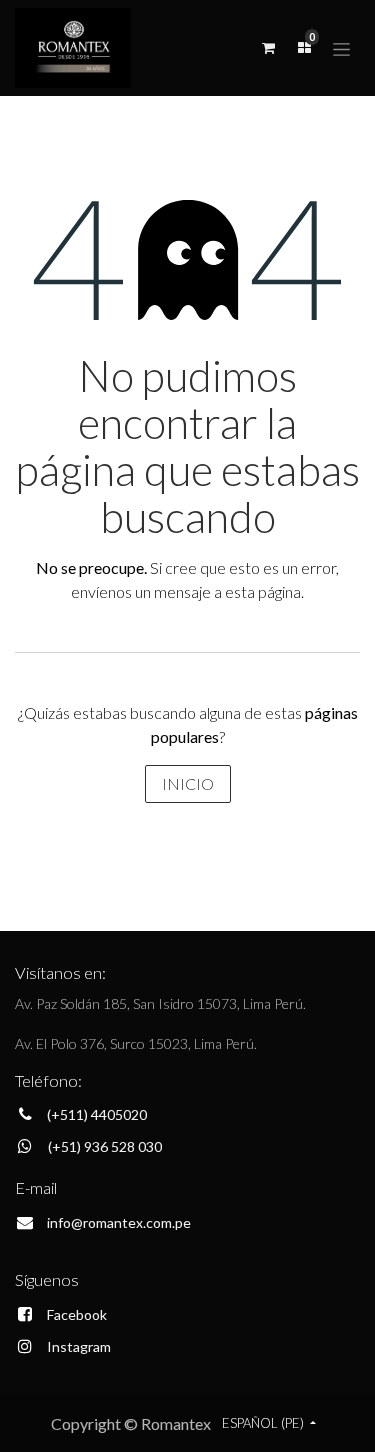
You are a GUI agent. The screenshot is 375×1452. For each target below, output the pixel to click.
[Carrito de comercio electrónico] (268, 48)
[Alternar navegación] (341, 47)
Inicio (188, 783)
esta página (263, 591)
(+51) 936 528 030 (105, 1146)
